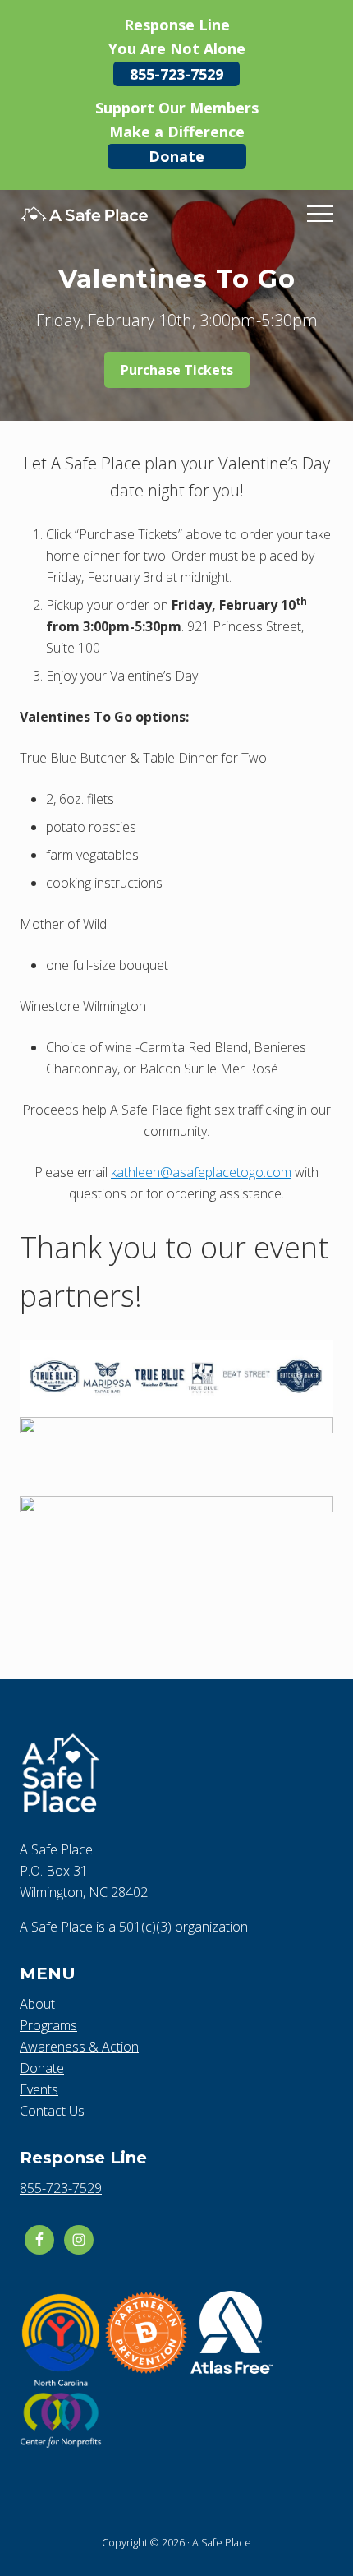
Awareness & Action (79, 2047)
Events (39, 2089)
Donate (176, 156)
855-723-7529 (176, 74)
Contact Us (52, 2111)
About (37, 2004)
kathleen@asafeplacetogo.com (201, 1172)
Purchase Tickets (177, 370)
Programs (48, 2025)
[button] (320, 214)
